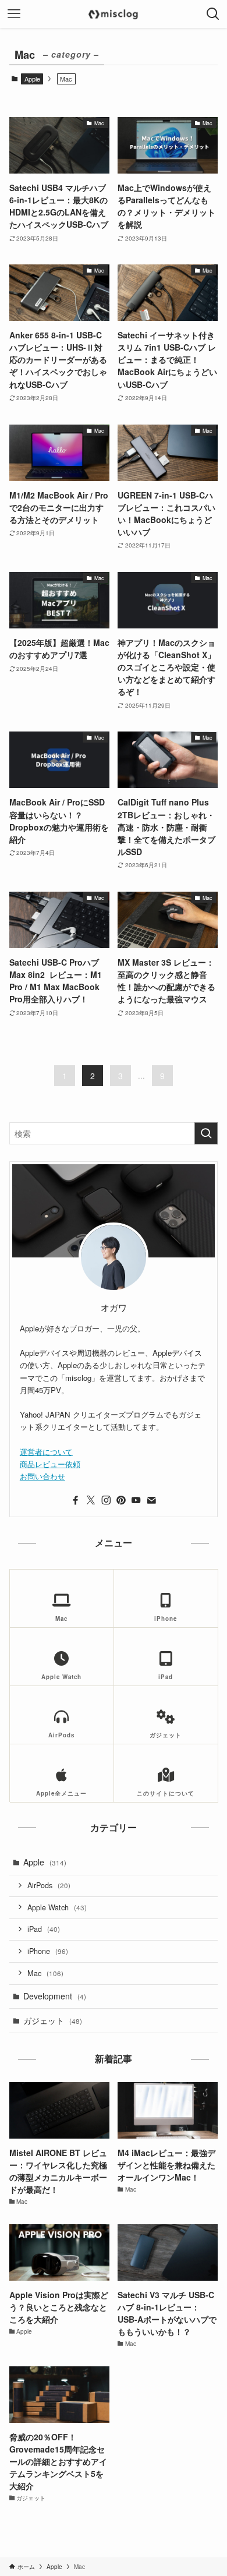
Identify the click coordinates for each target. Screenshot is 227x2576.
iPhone (48, 1951)
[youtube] (136, 1500)
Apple (32, 79)
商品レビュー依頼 (50, 1464)
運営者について (46, 1452)
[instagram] (106, 1500)
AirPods (49, 1885)
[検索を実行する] (206, 1133)
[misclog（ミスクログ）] (113, 14)
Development (55, 1996)
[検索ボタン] (213, 14)
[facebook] (76, 1500)
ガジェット (53, 2020)
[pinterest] (121, 1500)
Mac (45, 1973)
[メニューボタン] (14, 14)
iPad (44, 1929)
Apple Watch (57, 1907)
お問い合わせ (42, 1476)
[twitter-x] (91, 1500)
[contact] (151, 1500)
